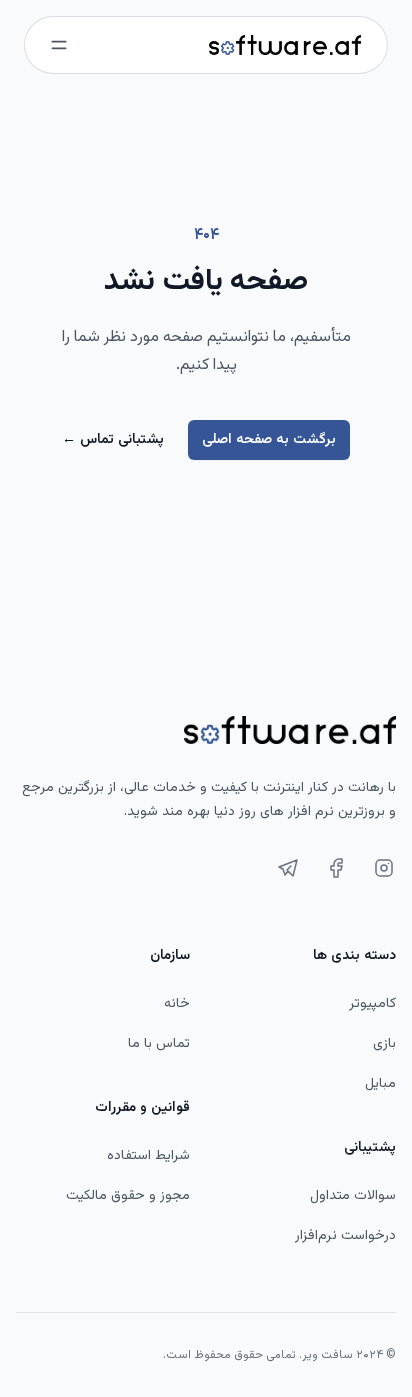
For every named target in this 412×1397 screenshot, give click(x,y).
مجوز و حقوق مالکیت (128, 1196)
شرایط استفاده (148, 1156)
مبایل (380, 1084)
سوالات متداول (353, 1196)
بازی (384, 1044)
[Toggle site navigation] (59, 45)
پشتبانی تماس (113, 440)
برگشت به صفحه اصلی (269, 440)
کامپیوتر (372, 1004)
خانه (177, 1004)
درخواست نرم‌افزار (345, 1236)
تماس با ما (159, 1044)
